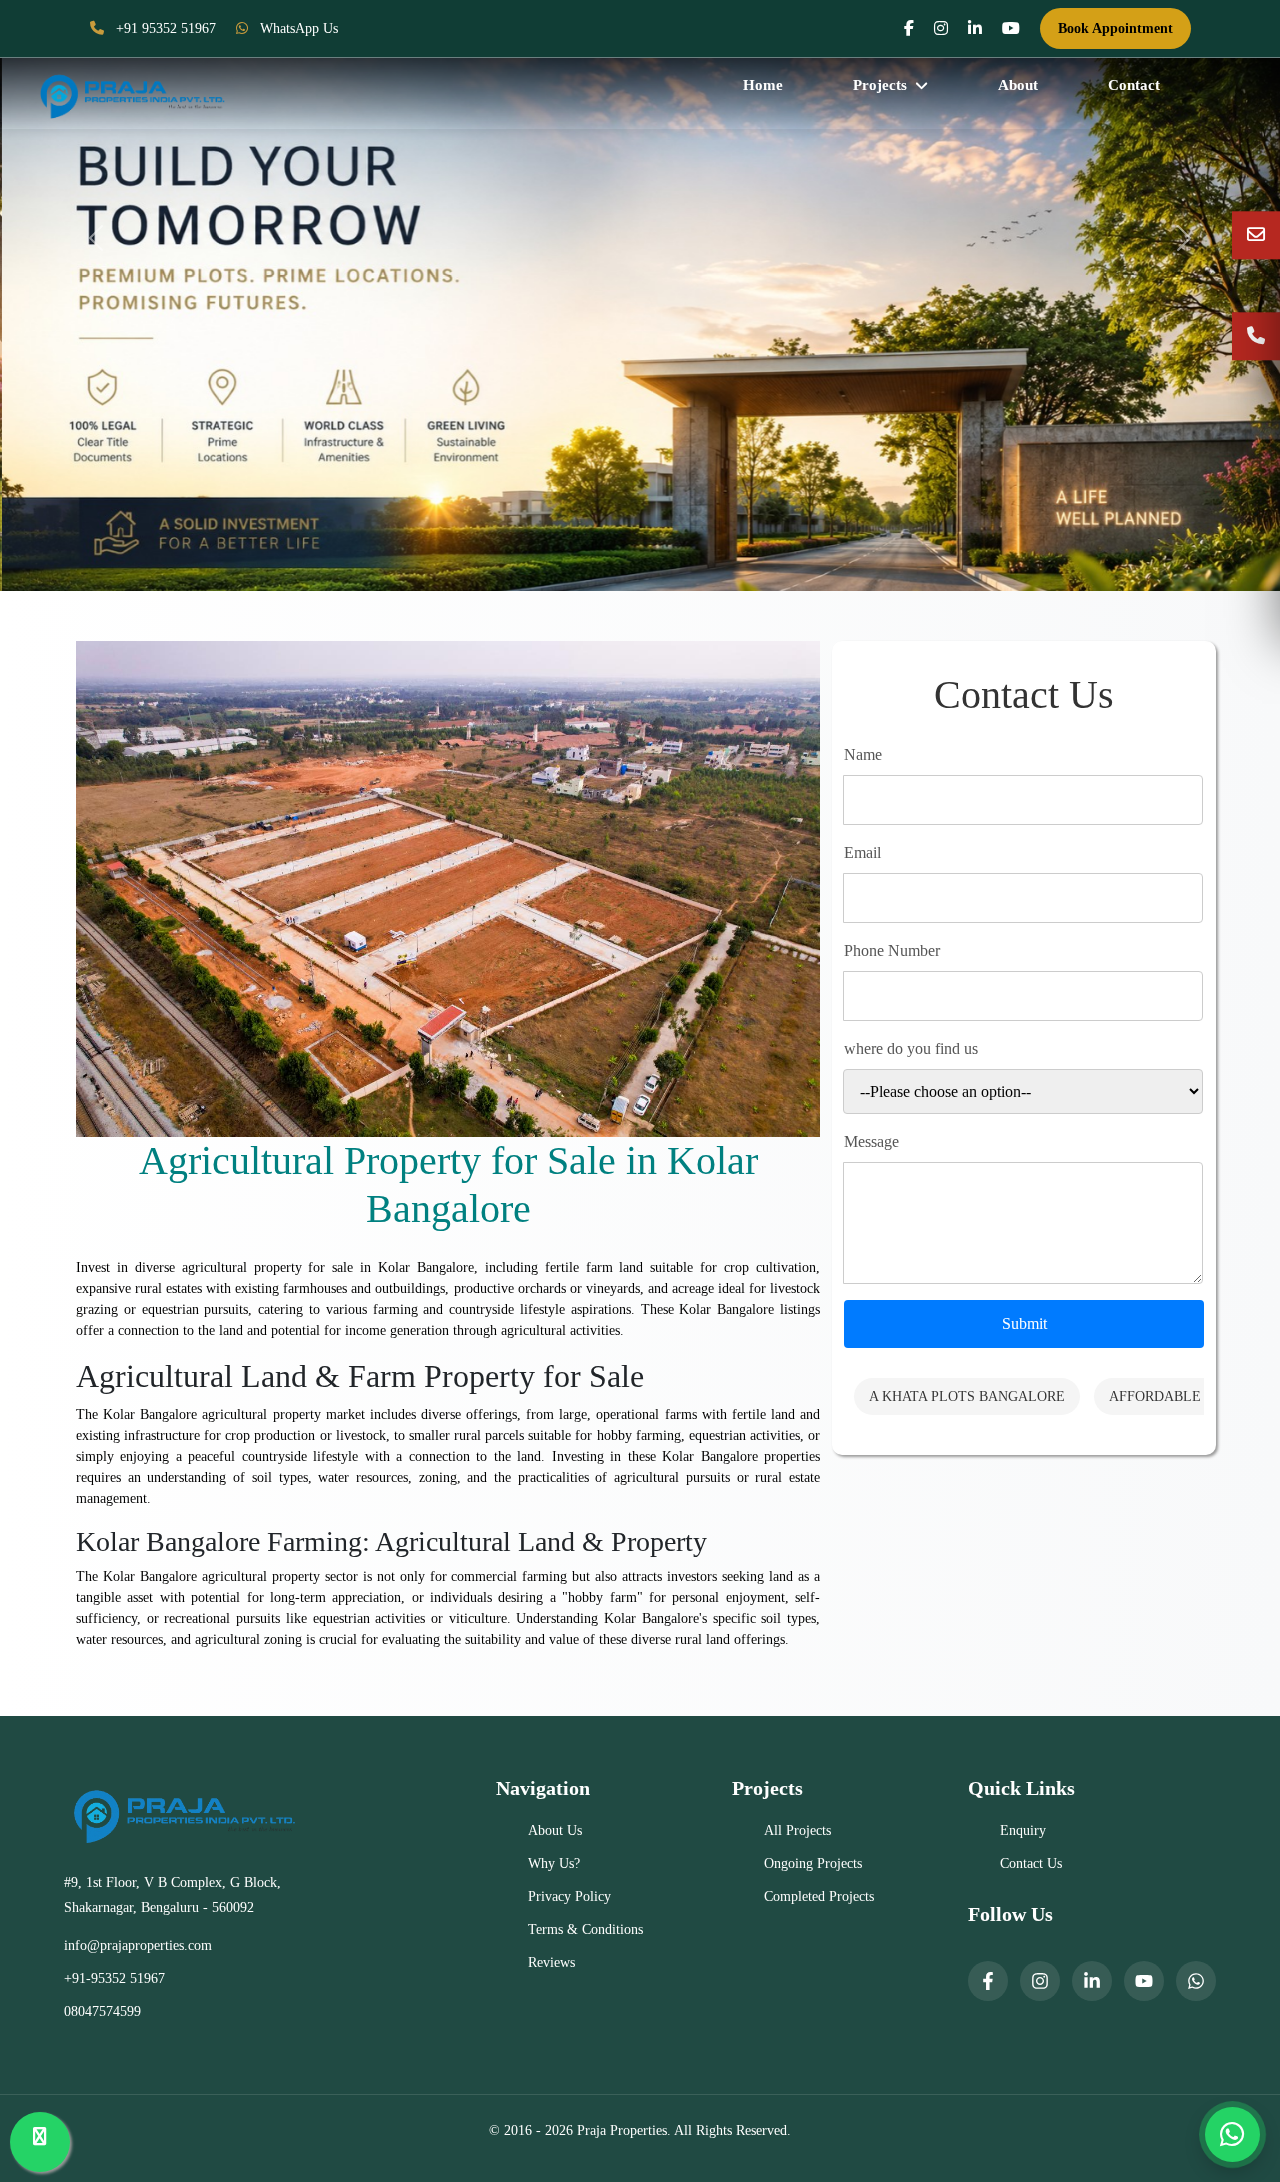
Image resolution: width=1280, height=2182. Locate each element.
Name (863, 754)
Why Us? (554, 1863)
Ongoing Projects (813, 1863)
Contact (1134, 85)
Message (871, 1141)
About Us (555, 1830)
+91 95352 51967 (164, 28)
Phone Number (892, 950)
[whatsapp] (1196, 1981)
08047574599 (102, 2011)
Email (862, 852)
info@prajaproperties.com (138, 1945)
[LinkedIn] (1092, 1981)
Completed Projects (819, 1896)
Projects (880, 85)
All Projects (797, 1830)
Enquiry (1023, 1830)
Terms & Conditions (585, 1929)
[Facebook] (988, 1981)
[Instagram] (1040, 1981)
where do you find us (911, 1048)
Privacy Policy (569, 1896)
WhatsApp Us (297, 28)
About (1018, 85)
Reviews (551, 1962)
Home (763, 85)
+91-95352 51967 (114, 1978)
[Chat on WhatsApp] (1232, 2134)
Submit (1024, 1323)
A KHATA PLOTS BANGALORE (967, 1396)
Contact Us (1031, 1863)
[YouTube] (1144, 1981)
